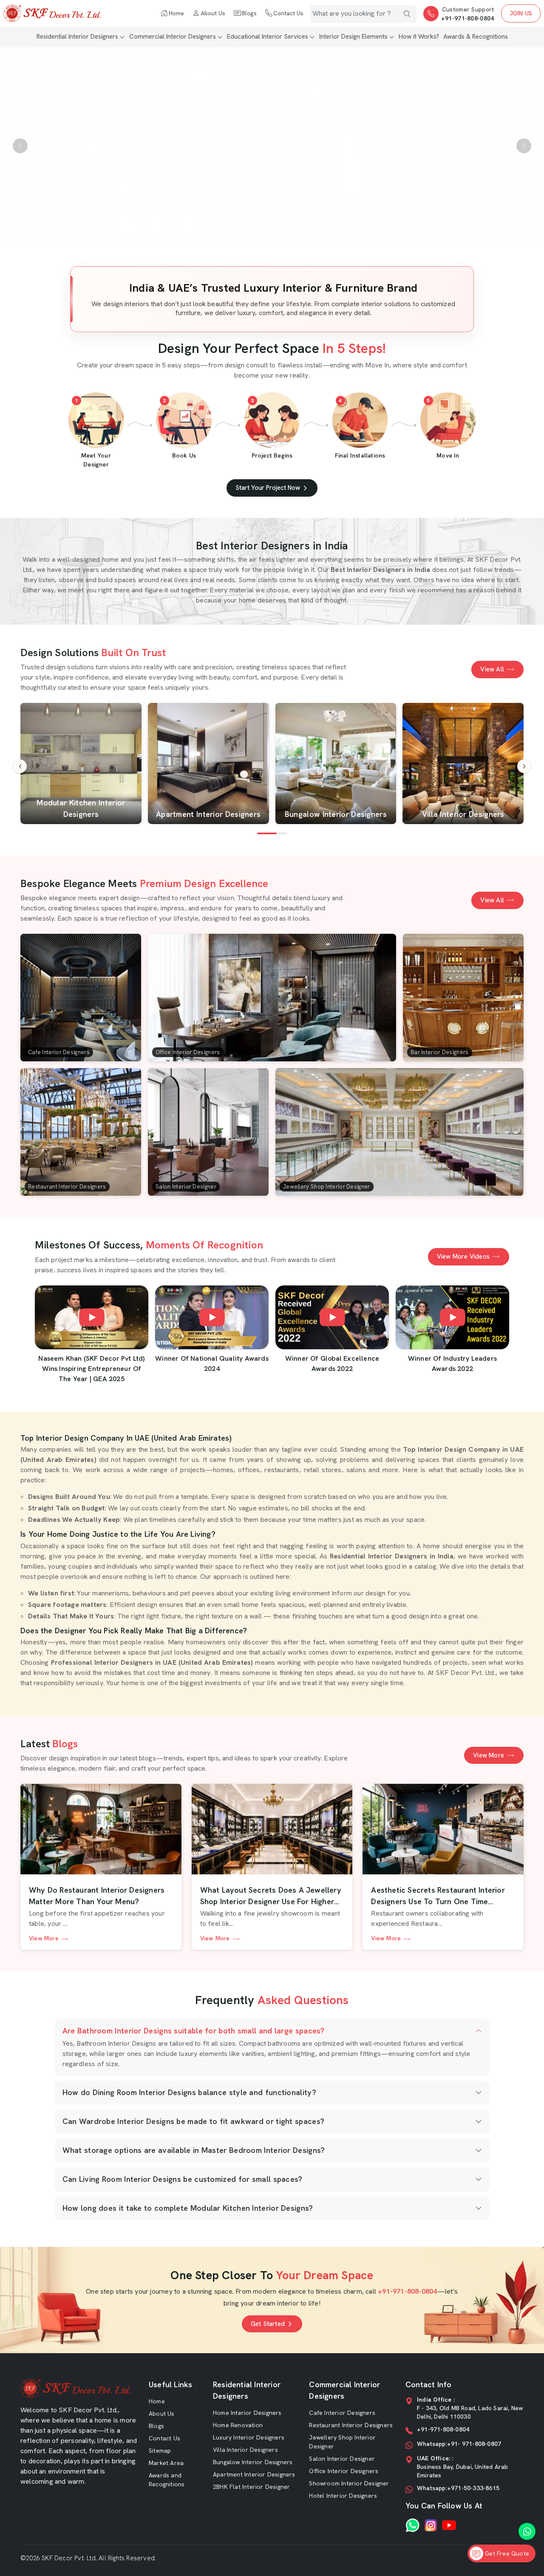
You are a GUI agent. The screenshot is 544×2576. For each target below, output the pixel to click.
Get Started (268, 2324)
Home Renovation (238, 2425)
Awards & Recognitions (476, 37)
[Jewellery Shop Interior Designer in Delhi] (399, 1132)
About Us (213, 13)
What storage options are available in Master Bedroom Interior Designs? (194, 2150)
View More (489, 1755)
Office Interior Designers (344, 2471)
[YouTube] (449, 2525)
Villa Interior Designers (245, 2450)
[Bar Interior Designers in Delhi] (463, 998)
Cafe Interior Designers (342, 2413)
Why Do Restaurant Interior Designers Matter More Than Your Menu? (97, 1896)
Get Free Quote (506, 2553)
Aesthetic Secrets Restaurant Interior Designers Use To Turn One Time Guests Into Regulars (438, 1896)
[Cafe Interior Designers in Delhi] (81, 998)
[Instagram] (431, 2525)
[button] (524, 766)
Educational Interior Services (268, 37)
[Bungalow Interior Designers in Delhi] (336, 763)
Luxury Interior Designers (249, 2437)
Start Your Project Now (268, 488)
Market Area (166, 2463)
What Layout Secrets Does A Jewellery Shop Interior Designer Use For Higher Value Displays (271, 1896)
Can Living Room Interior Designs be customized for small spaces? (183, 2179)
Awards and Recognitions (167, 2480)
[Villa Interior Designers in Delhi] (463, 763)
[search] (407, 14)
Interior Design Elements (353, 37)
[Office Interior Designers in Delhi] (272, 998)
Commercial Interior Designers (173, 37)
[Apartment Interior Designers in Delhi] (208, 763)
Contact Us (288, 13)
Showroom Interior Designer (349, 2483)
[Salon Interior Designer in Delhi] (208, 1132)
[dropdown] (122, 37)
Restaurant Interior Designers (351, 2425)
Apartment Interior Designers (254, 2474)
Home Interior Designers (247, 2413)
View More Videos (463, 1257)
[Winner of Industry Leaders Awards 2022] (452, 1317)
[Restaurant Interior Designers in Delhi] (81, 1132)
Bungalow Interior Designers (253, 2462)
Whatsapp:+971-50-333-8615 (458, 2488)
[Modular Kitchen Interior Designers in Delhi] (81, 763)
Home (176, 13)
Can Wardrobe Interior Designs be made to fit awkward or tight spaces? (194, 2121)
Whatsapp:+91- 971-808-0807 (459, 2444)
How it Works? (419, 37)
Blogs (249, 13)
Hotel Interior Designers (343, 2496)
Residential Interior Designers (77, 37)
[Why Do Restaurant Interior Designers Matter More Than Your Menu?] (101, 1829)
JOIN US (521, 13)
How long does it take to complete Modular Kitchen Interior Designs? (188, 2208)
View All (492, 669)
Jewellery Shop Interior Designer (342, 2442)
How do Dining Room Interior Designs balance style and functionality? (189, 2092)
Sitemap (160, 2451)
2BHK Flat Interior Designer (251, 2487)
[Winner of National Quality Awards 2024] (212, 1317)
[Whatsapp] (412, 2525)
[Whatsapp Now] (527, 2531)
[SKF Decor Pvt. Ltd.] (52, 13)
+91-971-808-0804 (468, 18)
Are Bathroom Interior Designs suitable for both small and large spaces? (194, 2031)
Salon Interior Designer (342, 2459)
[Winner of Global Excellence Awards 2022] (332, 1317)
